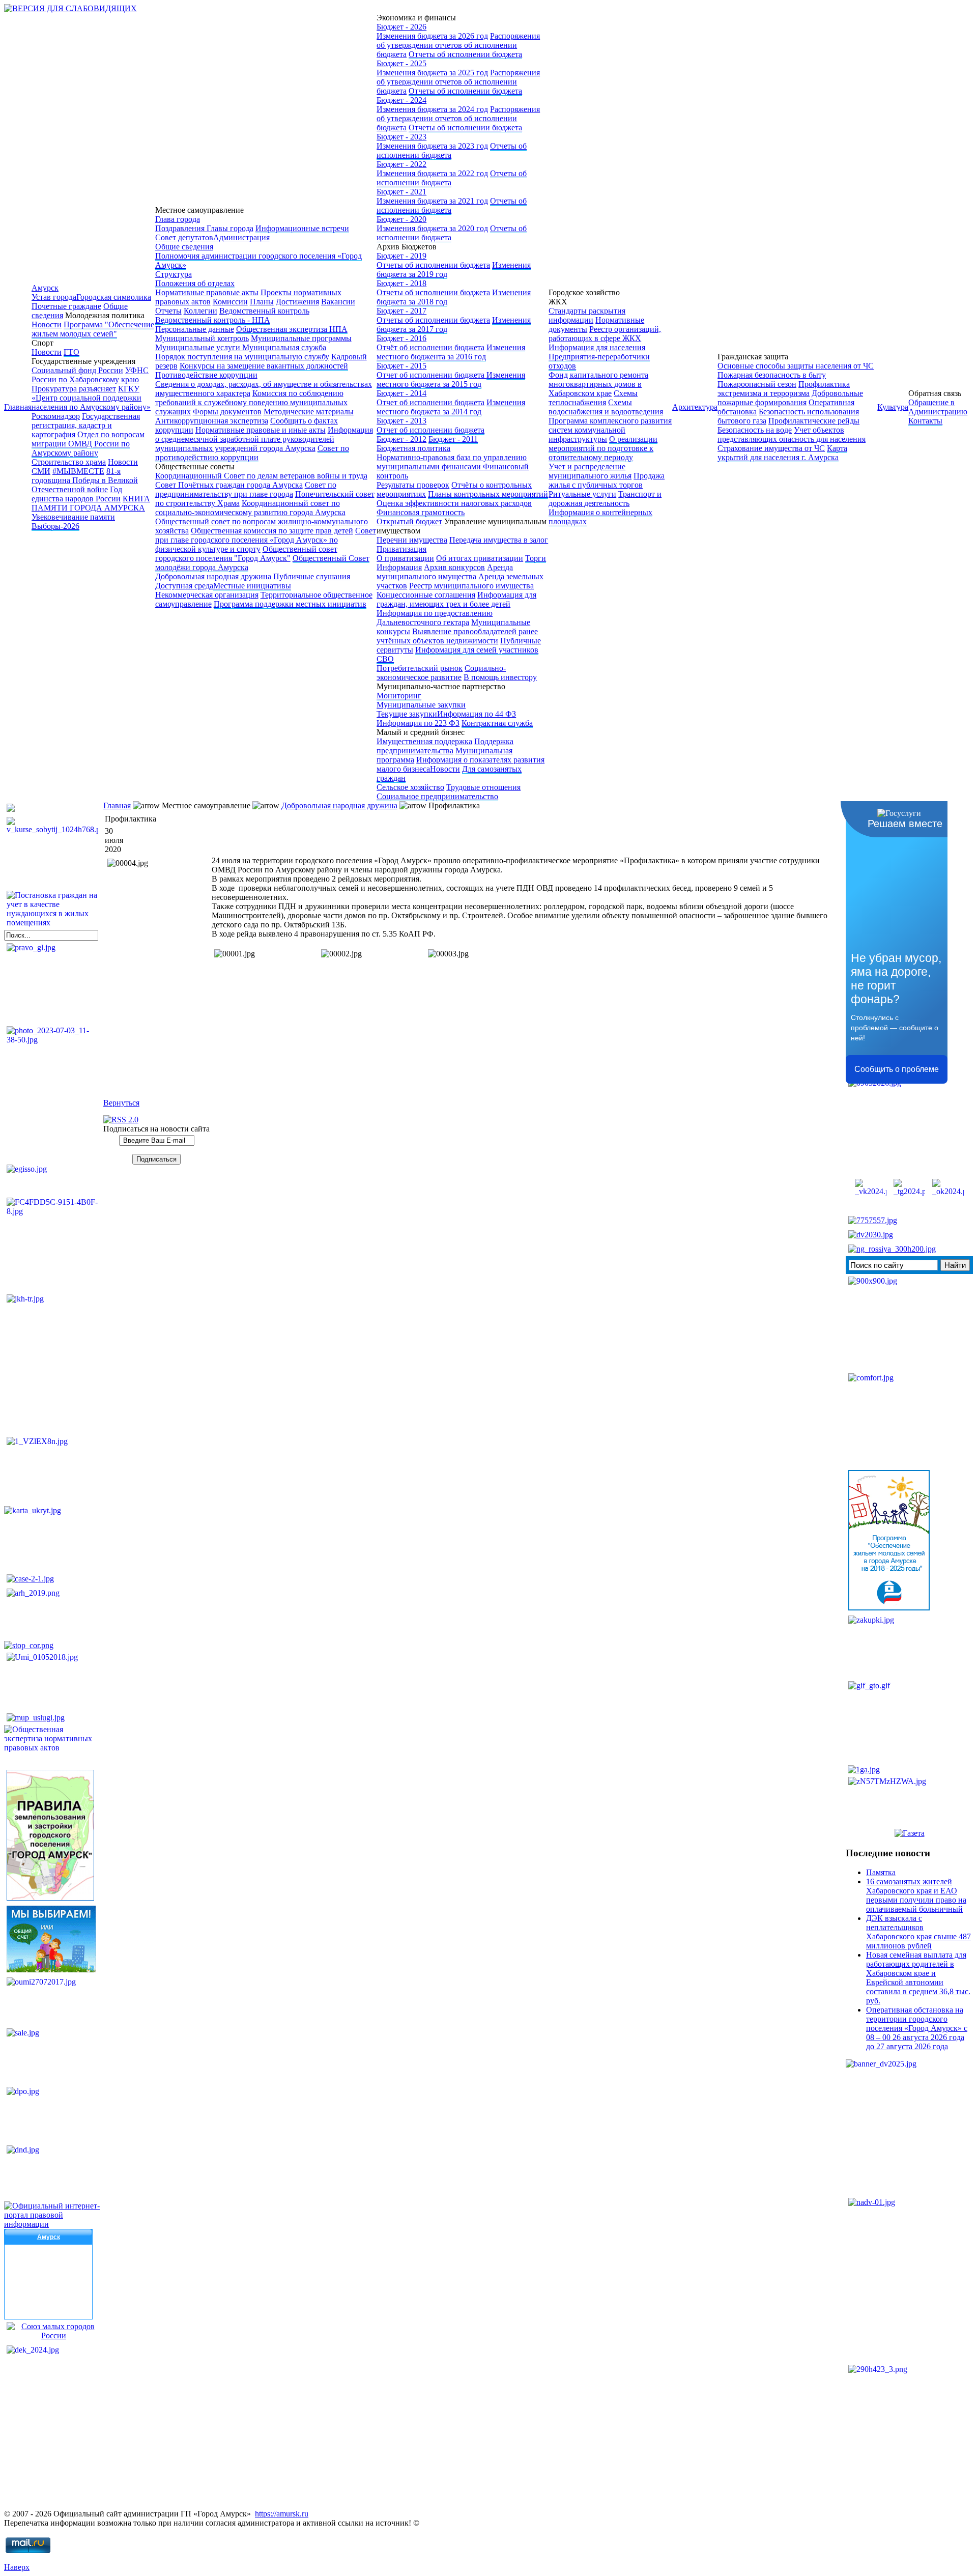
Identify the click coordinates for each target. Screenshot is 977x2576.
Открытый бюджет (409, 521)
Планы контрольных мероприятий (488, 494)
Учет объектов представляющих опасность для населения (792, 434)
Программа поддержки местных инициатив (290, 604)
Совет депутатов (184, 237)
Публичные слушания (312, 576)
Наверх (17, 2567)
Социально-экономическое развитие (441, 673)
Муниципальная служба (284, 347)
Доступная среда (184, 586)
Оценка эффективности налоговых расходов (454, 503)
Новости (47, 324)
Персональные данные (195, 329)
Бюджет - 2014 (401, 393)
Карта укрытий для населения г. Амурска (782, 453)
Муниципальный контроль (202, 338)
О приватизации (405, 558)
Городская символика (114, 297)
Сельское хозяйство (410, 787)
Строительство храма (69, 462)
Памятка (881, 1872)
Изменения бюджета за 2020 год (432, 228)
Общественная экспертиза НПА (292, 329)
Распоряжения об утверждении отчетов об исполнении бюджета (458, 45)
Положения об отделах (195, 283)
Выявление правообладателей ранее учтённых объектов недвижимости (457, 636)
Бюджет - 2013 (401, 421)
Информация (399, 567)
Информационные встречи (302, 228)
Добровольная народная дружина (213, 576)
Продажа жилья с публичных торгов (607, 480)
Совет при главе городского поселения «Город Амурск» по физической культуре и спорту (266, 540)
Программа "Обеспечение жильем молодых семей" (93, 329)
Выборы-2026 (55, 526)
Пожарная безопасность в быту (772, 375)
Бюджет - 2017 (401, 311)
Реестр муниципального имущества (471, 586)
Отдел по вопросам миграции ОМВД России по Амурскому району (88, 444)
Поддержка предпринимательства (445, 746)
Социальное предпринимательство (437, 796)
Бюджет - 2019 (401, 256)
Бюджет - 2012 (401, 439)
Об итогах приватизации (480, 558)
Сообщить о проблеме (897, 1069)
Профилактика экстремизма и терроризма (784, 389)
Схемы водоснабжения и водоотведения (606, 407)
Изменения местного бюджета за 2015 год (451, 379)
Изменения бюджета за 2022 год (432, 173)
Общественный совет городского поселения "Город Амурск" (246, 554)
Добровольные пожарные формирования (790, 398)
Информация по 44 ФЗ (477, 714)
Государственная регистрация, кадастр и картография (86, 425)
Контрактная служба (497, 723)
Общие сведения (184, 247)
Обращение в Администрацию (938, 407)
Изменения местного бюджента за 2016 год (451, 352)
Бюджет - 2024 (401, 100)
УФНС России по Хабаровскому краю (90, 375)
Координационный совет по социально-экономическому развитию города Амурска (250, 508)
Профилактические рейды (814, 421)
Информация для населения (597, 347)
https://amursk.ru (282, 2514)
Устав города (54, 297)
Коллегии (200, 311)
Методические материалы (309, 412)
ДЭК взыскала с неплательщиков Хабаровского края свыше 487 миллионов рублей (918, 1932)
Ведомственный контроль (264, 311)
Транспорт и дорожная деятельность (605, 499)
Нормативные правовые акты (207, 292)
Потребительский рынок (420, 668)
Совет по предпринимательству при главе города (246, 489)
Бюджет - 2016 (401, 338)
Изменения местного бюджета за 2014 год (451, 407)
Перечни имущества (412, 540)
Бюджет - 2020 (401, 219)
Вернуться (121, 1103)
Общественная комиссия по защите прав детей (272, 531)
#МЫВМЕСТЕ (78, 471)
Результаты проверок (413, 485)
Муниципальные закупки (421, 705)
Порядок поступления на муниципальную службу (242, 357)
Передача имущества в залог (499, 540)
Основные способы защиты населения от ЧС (796, 366)
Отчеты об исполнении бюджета (465, 54)
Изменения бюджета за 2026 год (432, 36)
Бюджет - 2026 (401, 27)
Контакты (925, 421)
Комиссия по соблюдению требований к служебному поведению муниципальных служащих (251, 402)
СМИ (41, 471)
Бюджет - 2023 (401, 137)
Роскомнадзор (56, 416)
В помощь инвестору (500, 677)
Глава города (178, 219)
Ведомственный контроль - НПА (213, 320)
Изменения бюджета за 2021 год (432, 201)
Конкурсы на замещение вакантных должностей (264, 366)
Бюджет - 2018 (401, 283)
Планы (262, 302)
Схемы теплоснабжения (593, 398)
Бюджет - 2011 (453, 439)
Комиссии (230, 302)
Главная (18, 407)
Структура (174, 274)
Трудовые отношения (483, 787)
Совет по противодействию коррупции (252, 453)
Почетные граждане (66, 306)
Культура (893, 407)
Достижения (297, 302)
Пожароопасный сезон (757, 384)
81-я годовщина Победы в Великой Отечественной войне (85, 480)
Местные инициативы (252, 586)
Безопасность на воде (755, 430)
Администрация (241, 237)
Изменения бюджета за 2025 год (432, 73)
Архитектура (695, 407)
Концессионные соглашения (426, 595)
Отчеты (168, 311)
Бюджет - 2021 (401, 192)
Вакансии (338, 302)
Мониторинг (399, 696)
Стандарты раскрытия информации (587, 315)
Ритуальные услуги (582, 494)
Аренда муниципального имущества (445, 572)
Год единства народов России (77, 494)
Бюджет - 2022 (401, 164)
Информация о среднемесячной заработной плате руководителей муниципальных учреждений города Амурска (264, 439)
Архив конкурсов (454, 567)
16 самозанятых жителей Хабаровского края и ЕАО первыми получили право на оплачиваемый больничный (916, 1895)
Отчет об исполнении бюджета (432, 375)
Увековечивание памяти (73, 517)
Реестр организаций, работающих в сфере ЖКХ (605, 334)
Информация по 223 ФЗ (418, 723)
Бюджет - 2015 (401, 366)
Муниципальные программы (301, 338)
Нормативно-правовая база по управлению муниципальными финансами (452, 462)
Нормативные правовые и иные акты (261, 430)
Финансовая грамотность (421, 512)
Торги (536, 558)
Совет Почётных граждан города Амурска (229, 485)
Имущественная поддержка (424, 741)
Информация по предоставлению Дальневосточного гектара (435, 618)
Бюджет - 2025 (401, 63)
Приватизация (401, 549)
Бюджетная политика (413, 448)
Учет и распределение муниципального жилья (590, 471)
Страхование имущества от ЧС (771, 448)
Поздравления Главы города (204, 228)
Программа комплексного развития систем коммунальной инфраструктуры (610, 430)
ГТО (71, 352)
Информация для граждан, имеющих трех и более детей (456, 599)
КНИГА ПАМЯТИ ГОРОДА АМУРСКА (91, 503)
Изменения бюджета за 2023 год (432, 146)
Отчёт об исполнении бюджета (430, 347)
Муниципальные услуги (199, 347)
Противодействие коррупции (206, 375)
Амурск (45, 288)
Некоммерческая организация (207, 595)
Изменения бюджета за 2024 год (432, 109)
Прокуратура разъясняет (74, 389)
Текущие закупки (407, 714)
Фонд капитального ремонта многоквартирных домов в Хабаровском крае (598, 384)
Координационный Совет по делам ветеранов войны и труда (261, 476)
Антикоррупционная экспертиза (212, 421)
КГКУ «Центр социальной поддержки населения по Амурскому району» (91, 398)
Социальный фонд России (77, 370)
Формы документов (227, 412)
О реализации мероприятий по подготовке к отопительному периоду (603, 448)
